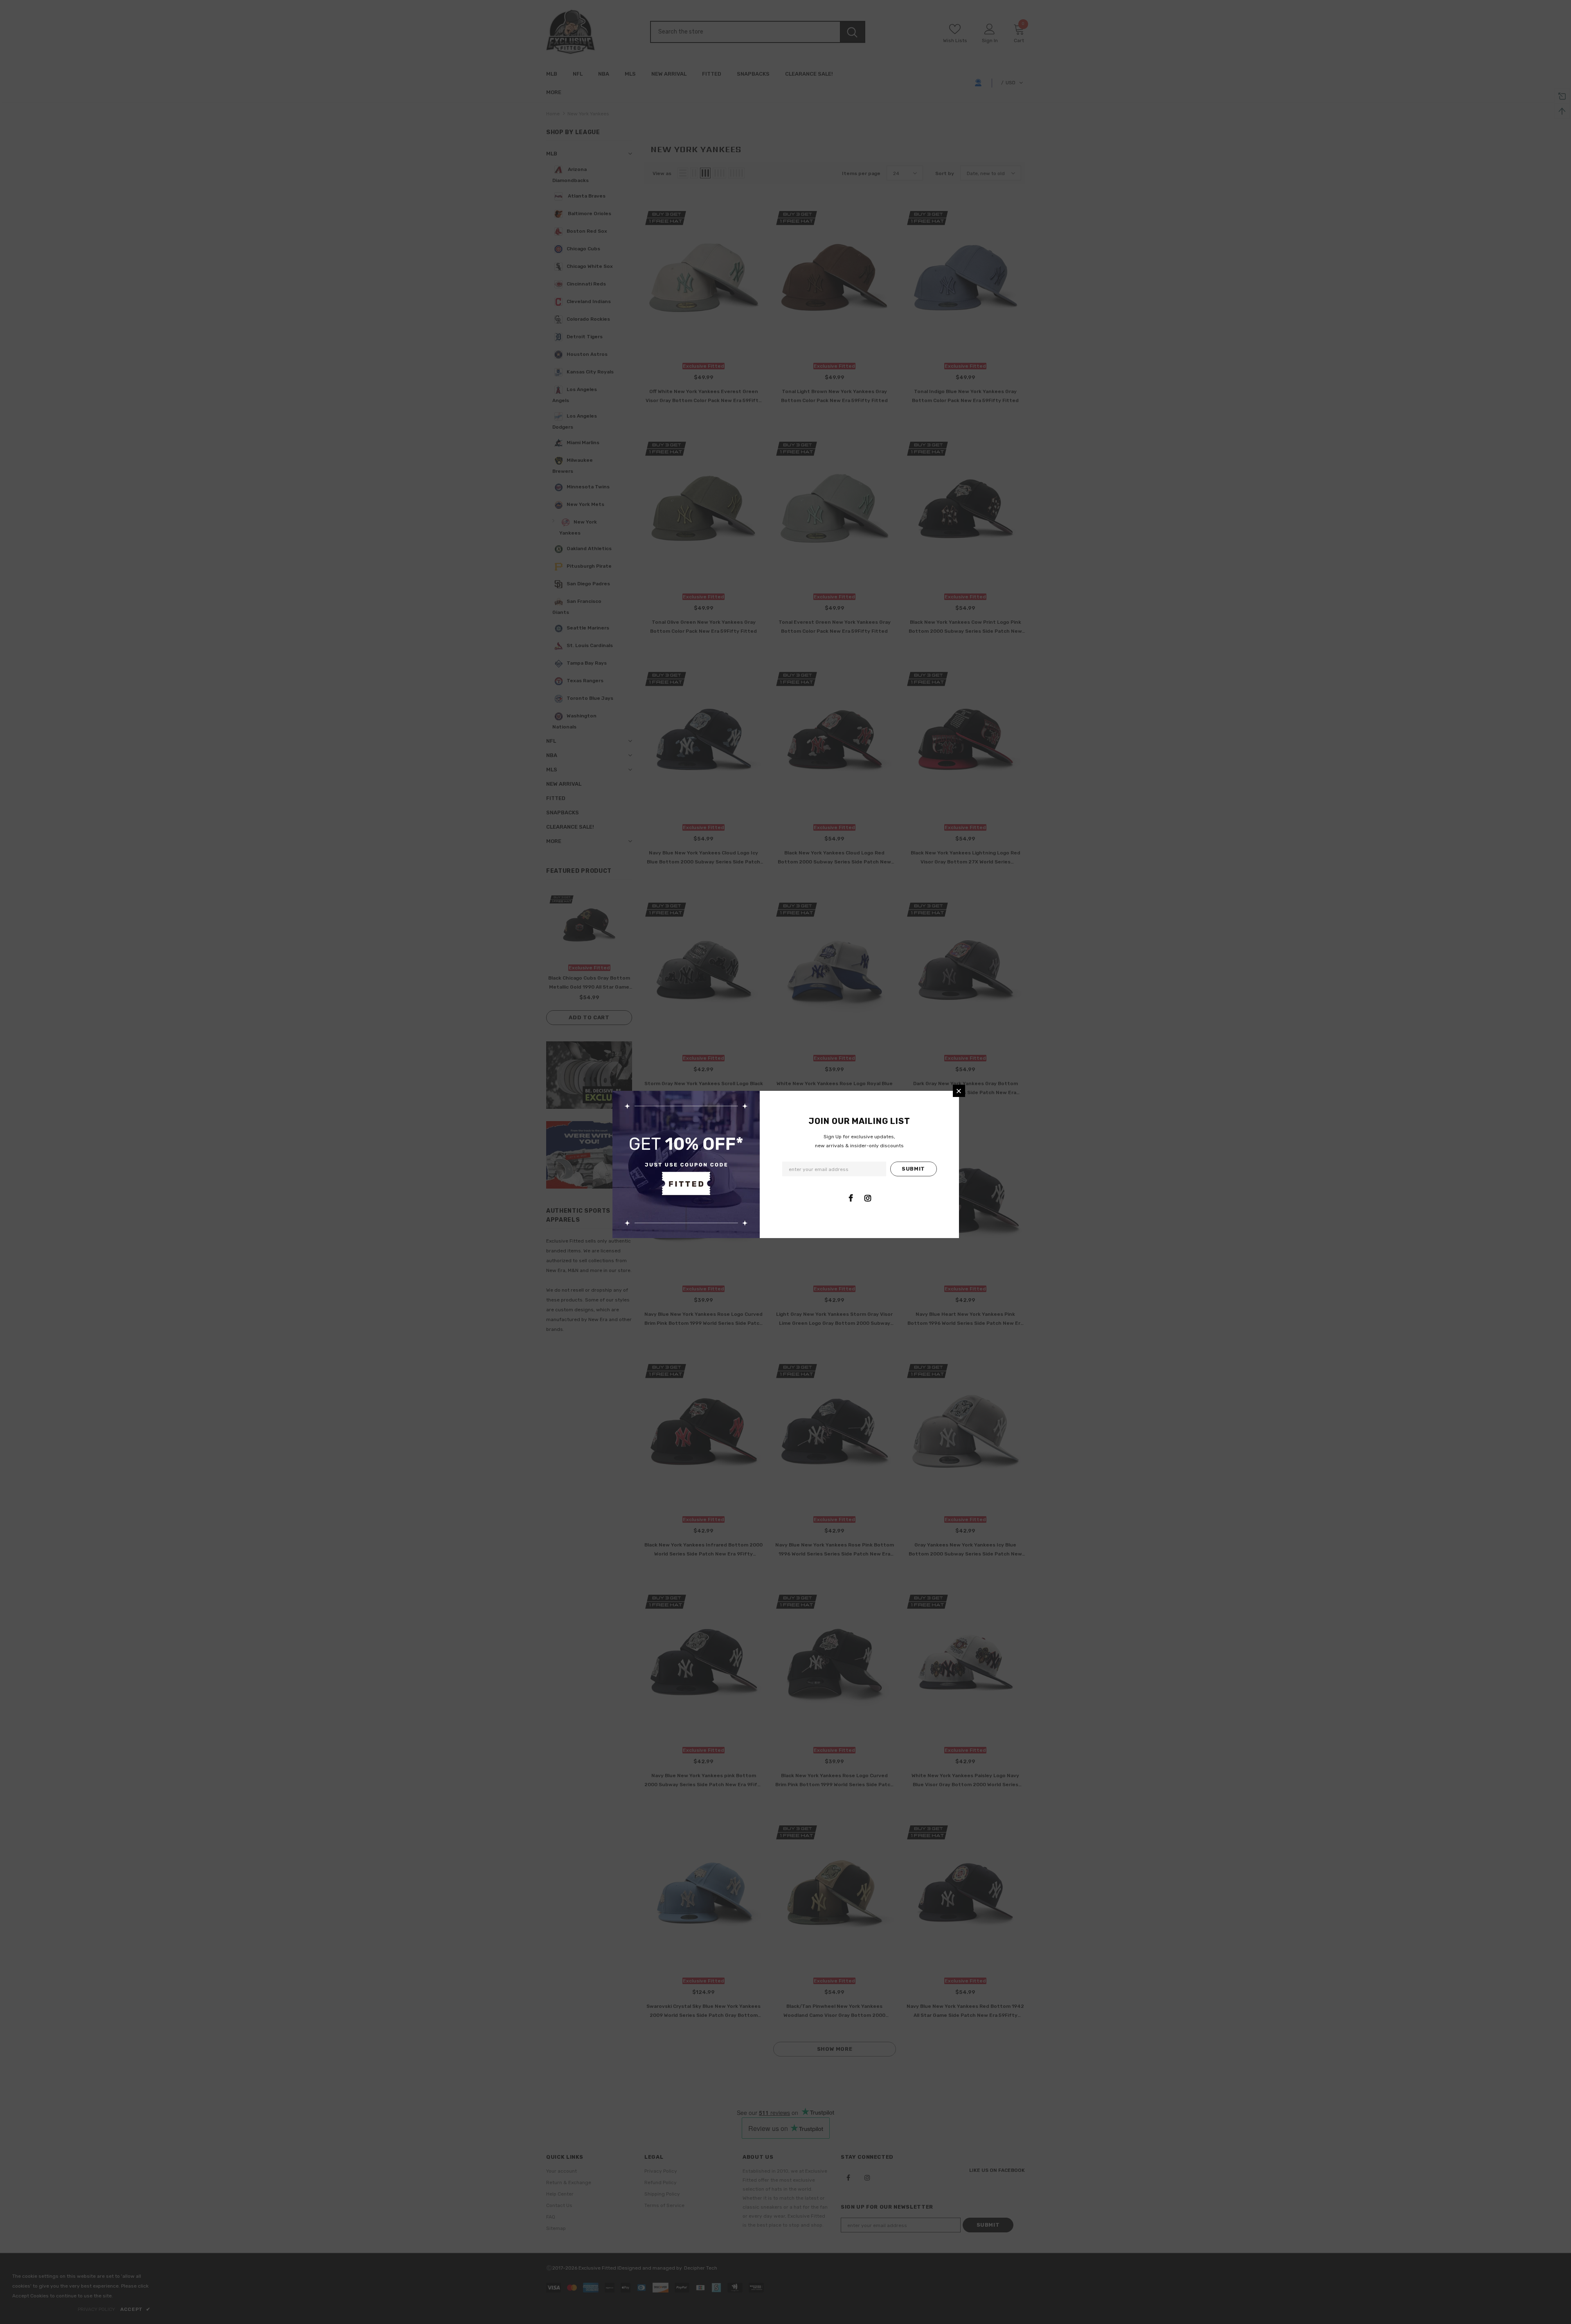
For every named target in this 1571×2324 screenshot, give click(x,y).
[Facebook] (851, 1198)
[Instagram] (868, 1198)
